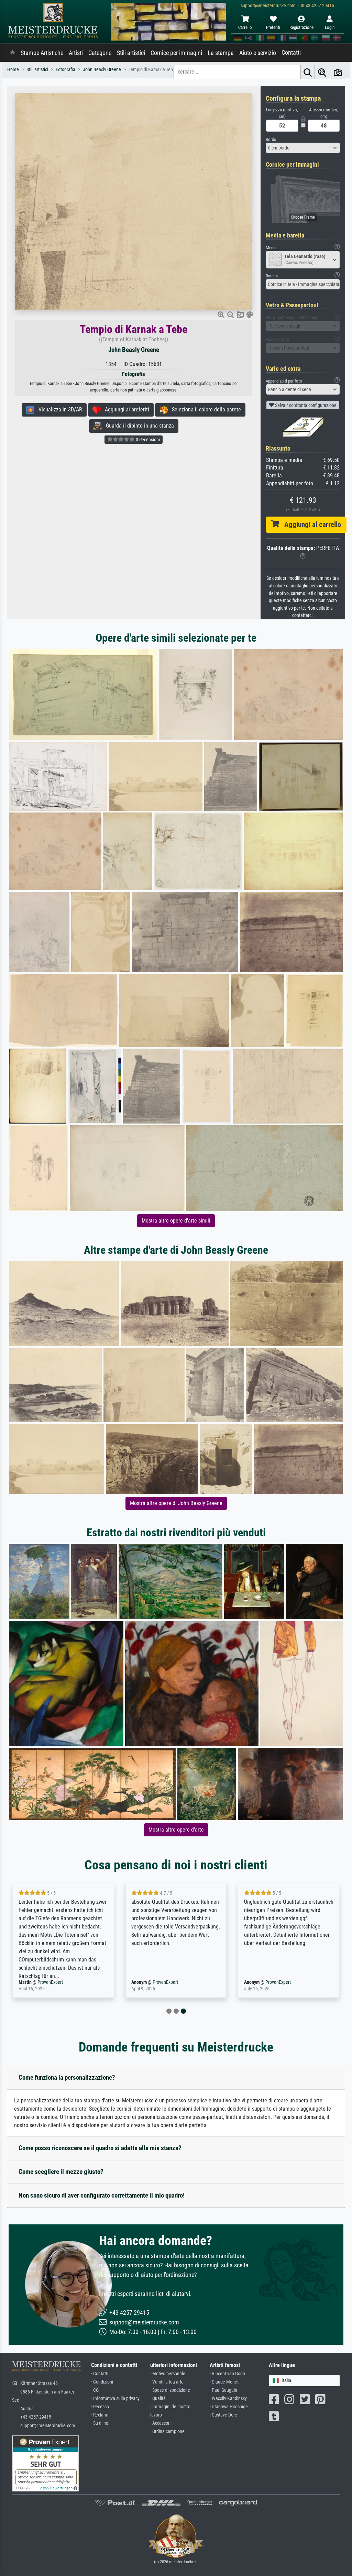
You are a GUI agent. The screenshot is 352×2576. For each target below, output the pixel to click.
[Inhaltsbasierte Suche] (322, 72)
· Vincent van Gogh (227, 2374)
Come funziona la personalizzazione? (67, 2077)
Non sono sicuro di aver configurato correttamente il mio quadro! (102, 2195)
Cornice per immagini (176, 53)
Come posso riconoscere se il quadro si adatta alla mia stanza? (100, 2148)
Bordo (271, 139)
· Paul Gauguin (223, 2390)
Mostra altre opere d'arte (176, 1830)
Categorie (100, 53)
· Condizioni (102, 2382)
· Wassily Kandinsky (228, 2398)
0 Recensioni (147, 440)
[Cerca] (308, 72)
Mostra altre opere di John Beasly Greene (176, 1503)
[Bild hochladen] (338, 72)
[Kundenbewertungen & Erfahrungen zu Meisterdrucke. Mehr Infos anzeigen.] (46, 2463)
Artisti (76, 53)
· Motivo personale (168, 2374)
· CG (95, 2390)
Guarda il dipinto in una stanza (138, 426)
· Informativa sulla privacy (115, 2398)
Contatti (291, 53)
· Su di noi (100, 2423)
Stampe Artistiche (42, 53)
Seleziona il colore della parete (204, 410)
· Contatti (100, 2374)
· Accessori (160, 2423)
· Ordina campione (167, 2431)
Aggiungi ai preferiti (125, 410)
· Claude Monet (224, 2382)
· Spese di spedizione (170, 2390)
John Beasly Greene (134, 350)
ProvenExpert (46, 1982)
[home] (12, 53)
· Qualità (158, 2398)
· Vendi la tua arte (167, 2382)
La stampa (221, 53)
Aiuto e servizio (258, 53)
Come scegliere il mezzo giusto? (61, 2172)
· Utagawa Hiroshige (229, 2407)
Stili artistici (131, 53)
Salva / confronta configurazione (305, 405)
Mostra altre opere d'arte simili (176, 1221)
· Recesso (100, 2407)
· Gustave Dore (223, 2415)
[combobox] (303, 148)
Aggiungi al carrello (310, 524)
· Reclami (100, 2415)
